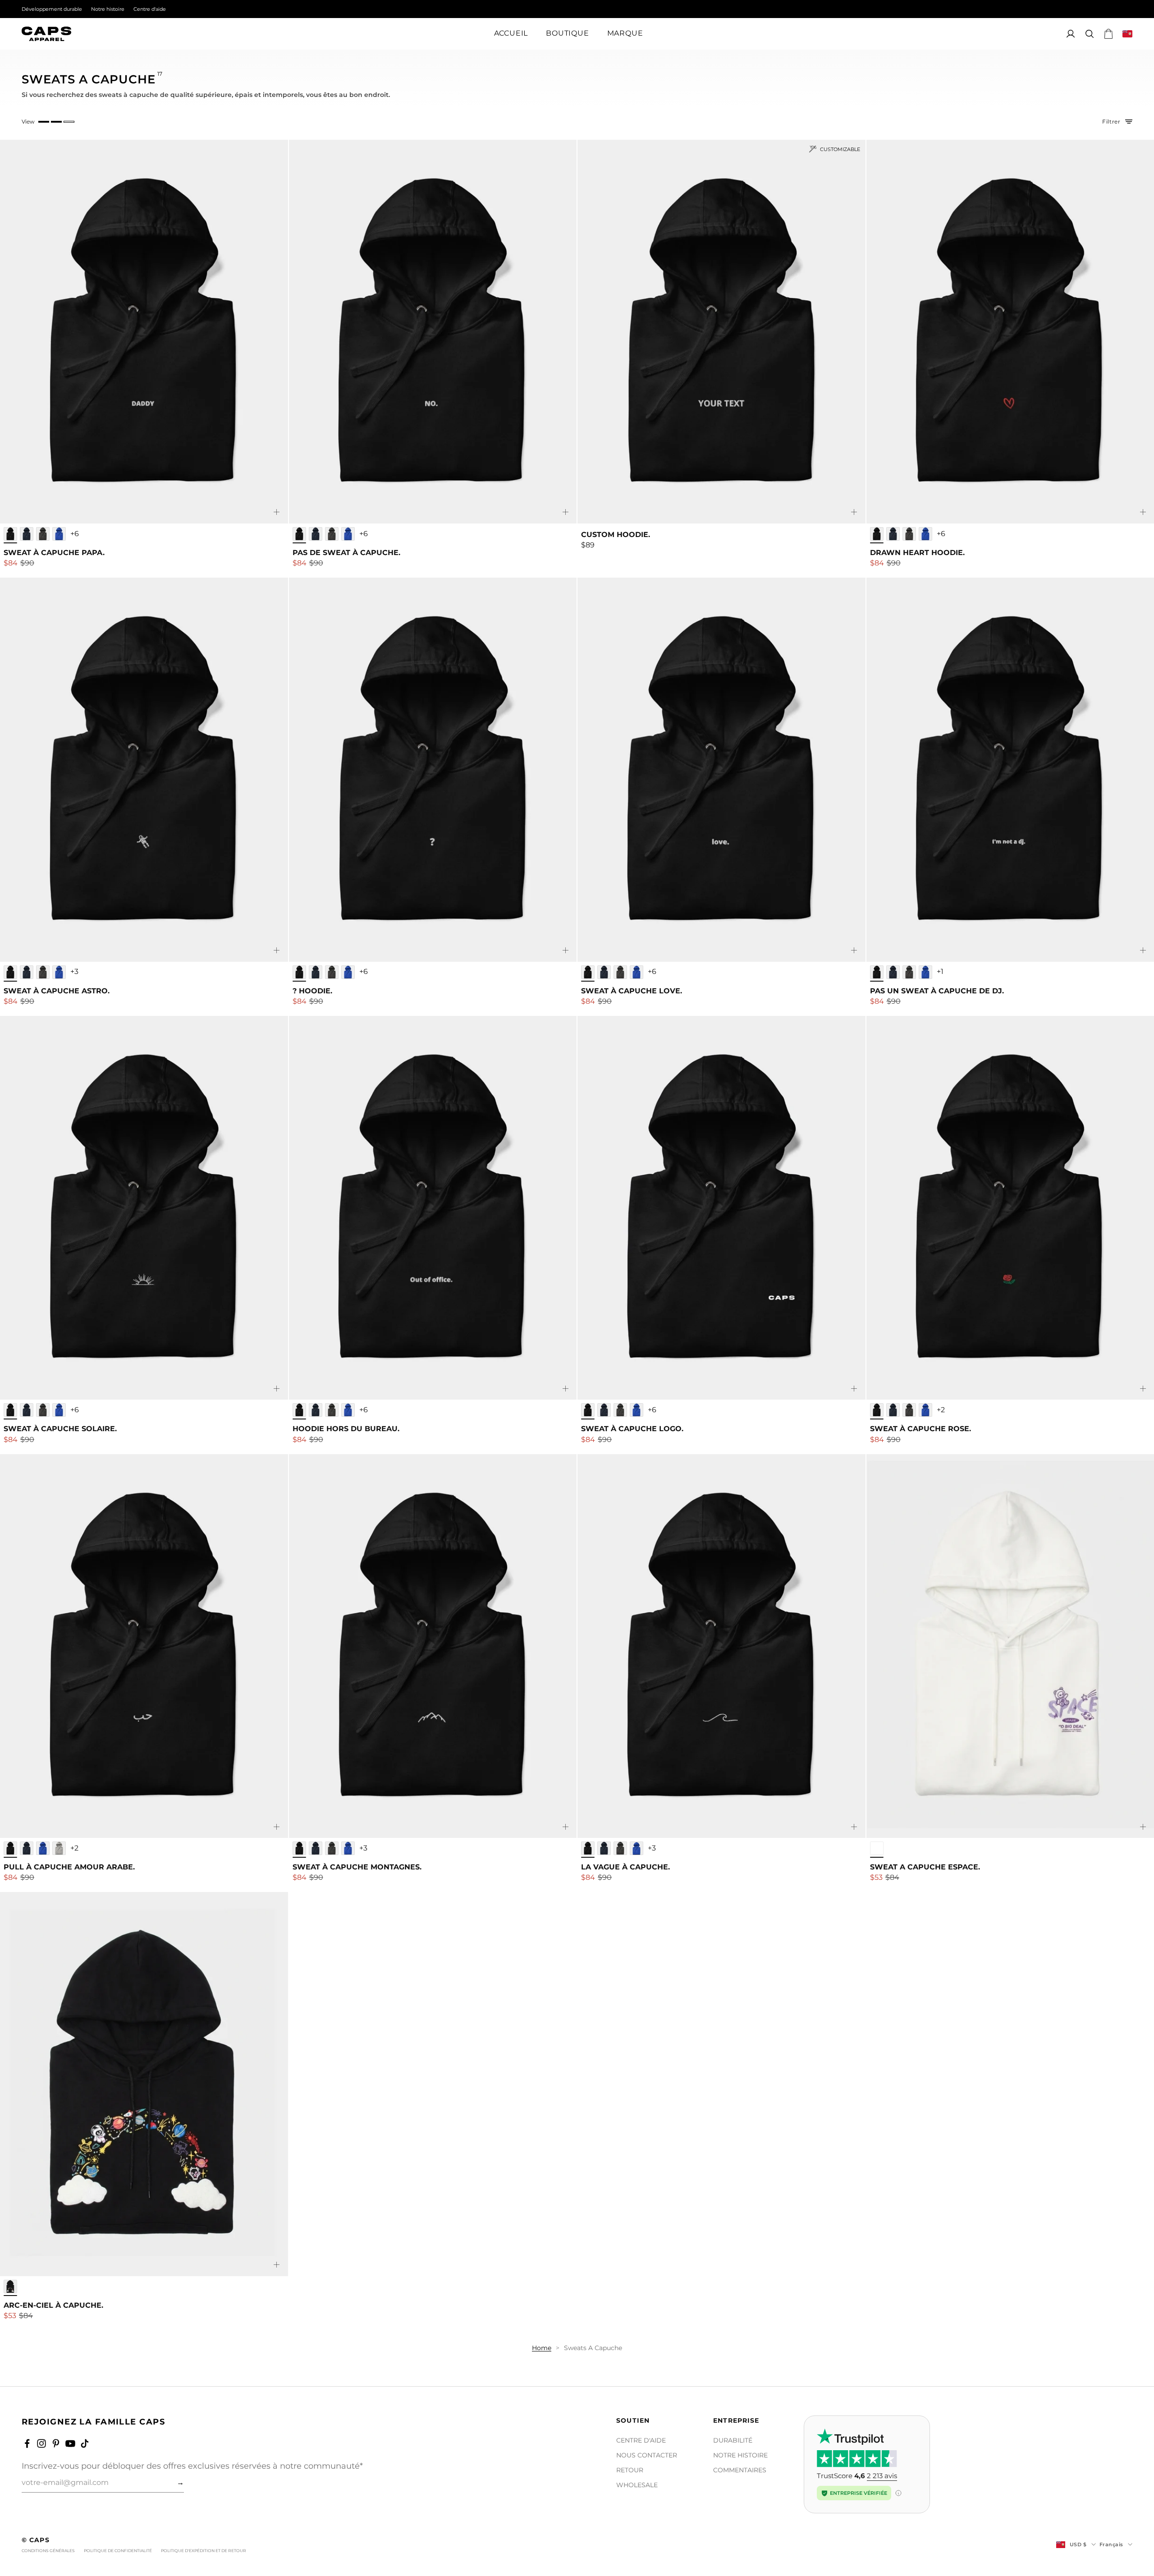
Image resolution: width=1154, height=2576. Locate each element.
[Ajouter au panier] (277, 512)
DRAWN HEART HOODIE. (917, 553)
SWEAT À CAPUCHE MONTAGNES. (357, 1867)
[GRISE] (59, 1848)
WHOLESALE (637, 2485)
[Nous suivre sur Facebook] (27, 2443)
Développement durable (52, 9)
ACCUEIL (511, 34)
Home (542, 2348)
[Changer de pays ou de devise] (1127, 34)
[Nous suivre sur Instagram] (41, 2443)
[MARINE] (27, 534)
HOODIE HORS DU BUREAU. (346, 1429)
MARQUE (625, 34)
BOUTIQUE (567, 34)
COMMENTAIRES (740, 2470)
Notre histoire (108, 9)
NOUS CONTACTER (647, 2455)
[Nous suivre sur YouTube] (70, 2443)
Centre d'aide (150, 9)
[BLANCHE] (877, 1848)
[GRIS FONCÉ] (43, 534)
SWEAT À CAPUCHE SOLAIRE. (60, 1429)
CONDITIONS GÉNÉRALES (48, 2551)
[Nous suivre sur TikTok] (85, 2443)
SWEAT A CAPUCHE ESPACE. (925, 1867)
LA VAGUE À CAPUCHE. (625, 1867)
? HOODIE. (312, 991)
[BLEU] (59, 534)
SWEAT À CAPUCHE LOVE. (632, 991)
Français (1111, 2544)
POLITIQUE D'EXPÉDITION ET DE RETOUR (204, 2551)
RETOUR (630, 2470)
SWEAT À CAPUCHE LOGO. (632, 1429)
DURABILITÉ (733, 2440)
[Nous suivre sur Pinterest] (56, 2443)
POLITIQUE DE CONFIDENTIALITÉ (118, 2551)
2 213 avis (882, 2476)
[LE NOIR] (10, 534)
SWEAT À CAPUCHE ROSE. (920, 1429)
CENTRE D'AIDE (641, 2440)
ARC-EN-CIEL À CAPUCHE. (53, 2305)
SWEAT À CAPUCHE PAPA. (54, 553)
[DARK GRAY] (332, 1848)
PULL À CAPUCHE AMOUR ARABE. (69, 1867)
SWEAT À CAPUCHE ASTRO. (57, 991)
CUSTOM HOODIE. (616, 535)
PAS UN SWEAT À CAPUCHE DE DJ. (937, 991)
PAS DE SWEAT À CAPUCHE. (346, 553)
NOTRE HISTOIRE (740, 2455)
